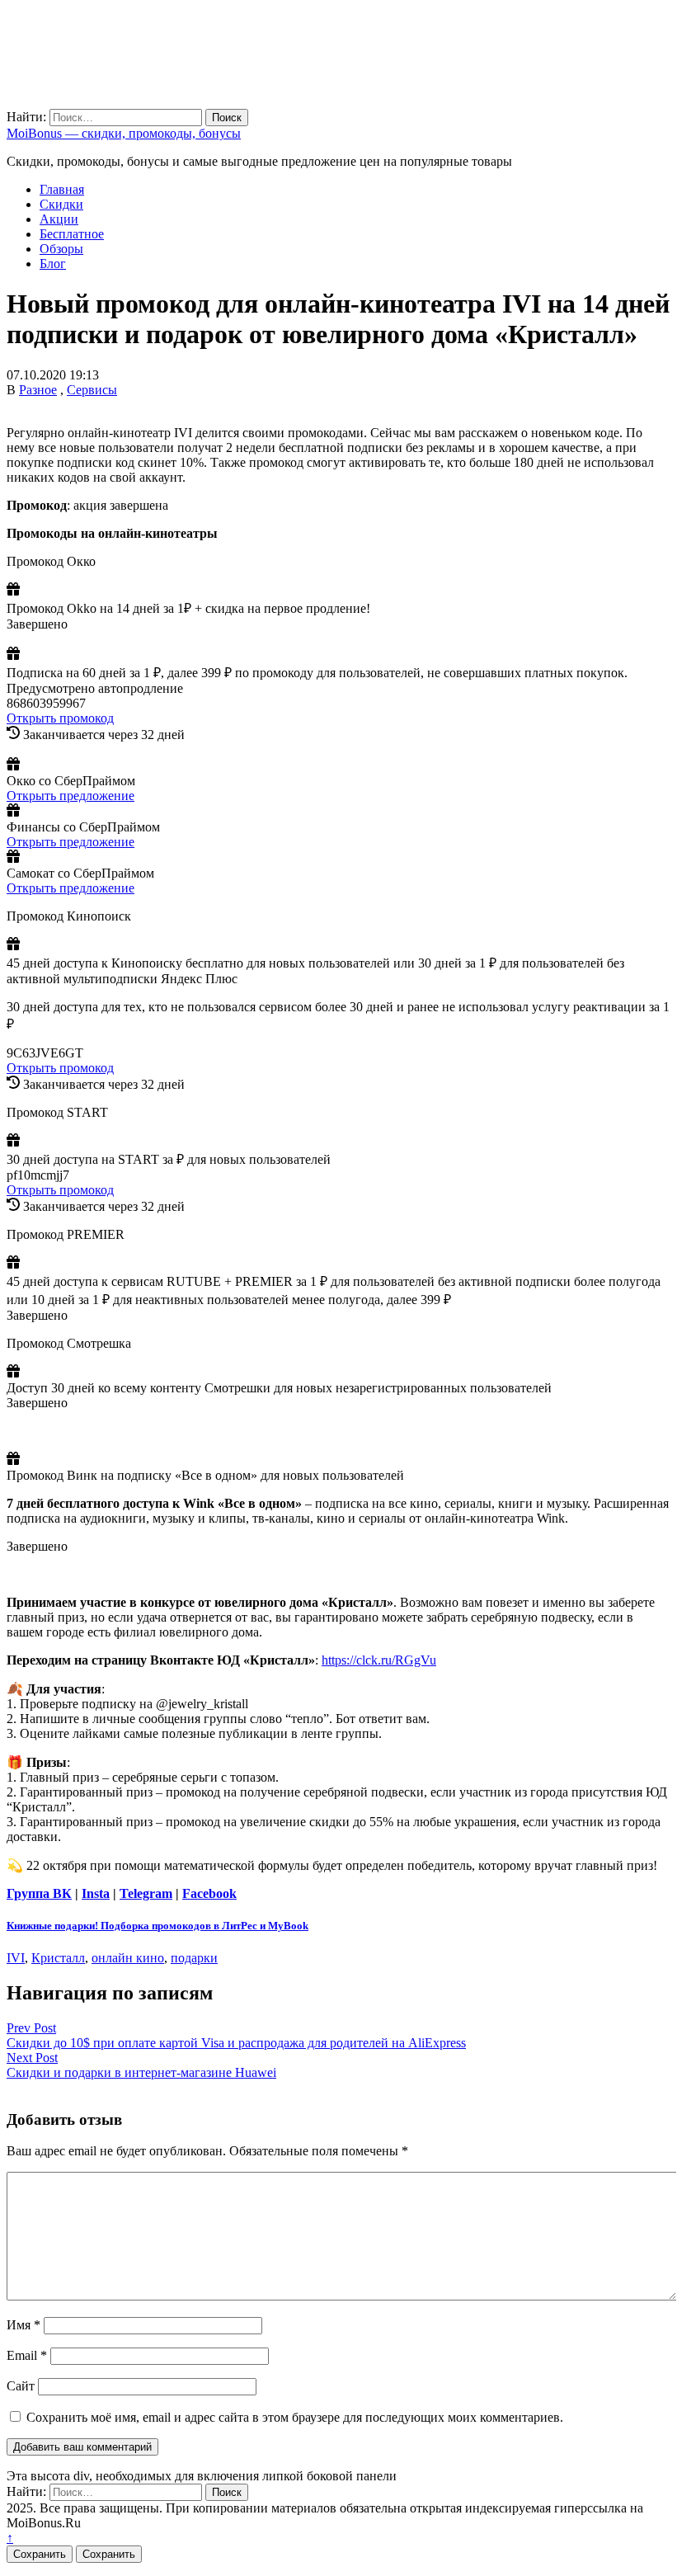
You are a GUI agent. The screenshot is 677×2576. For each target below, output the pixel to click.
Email (27, 2355)
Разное (38, 390)
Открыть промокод (60, 718)
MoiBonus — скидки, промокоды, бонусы (124, 133)
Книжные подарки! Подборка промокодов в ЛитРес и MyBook (157, 1926)
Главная (62, 189)
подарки (194, 1958)
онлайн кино (128, 1958)
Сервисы (92, 390)
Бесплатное (72, 234)
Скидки (61, 204)
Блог (53, 264)
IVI (16, 1958)
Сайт (21, 2386)
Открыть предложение (71, 796)
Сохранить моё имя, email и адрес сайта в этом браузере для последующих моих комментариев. (295, 2417)
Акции (59, 219)
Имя (24, 2325)
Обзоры (61, 249)
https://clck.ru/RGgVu (379, 1660)
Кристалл (58, 1958)
